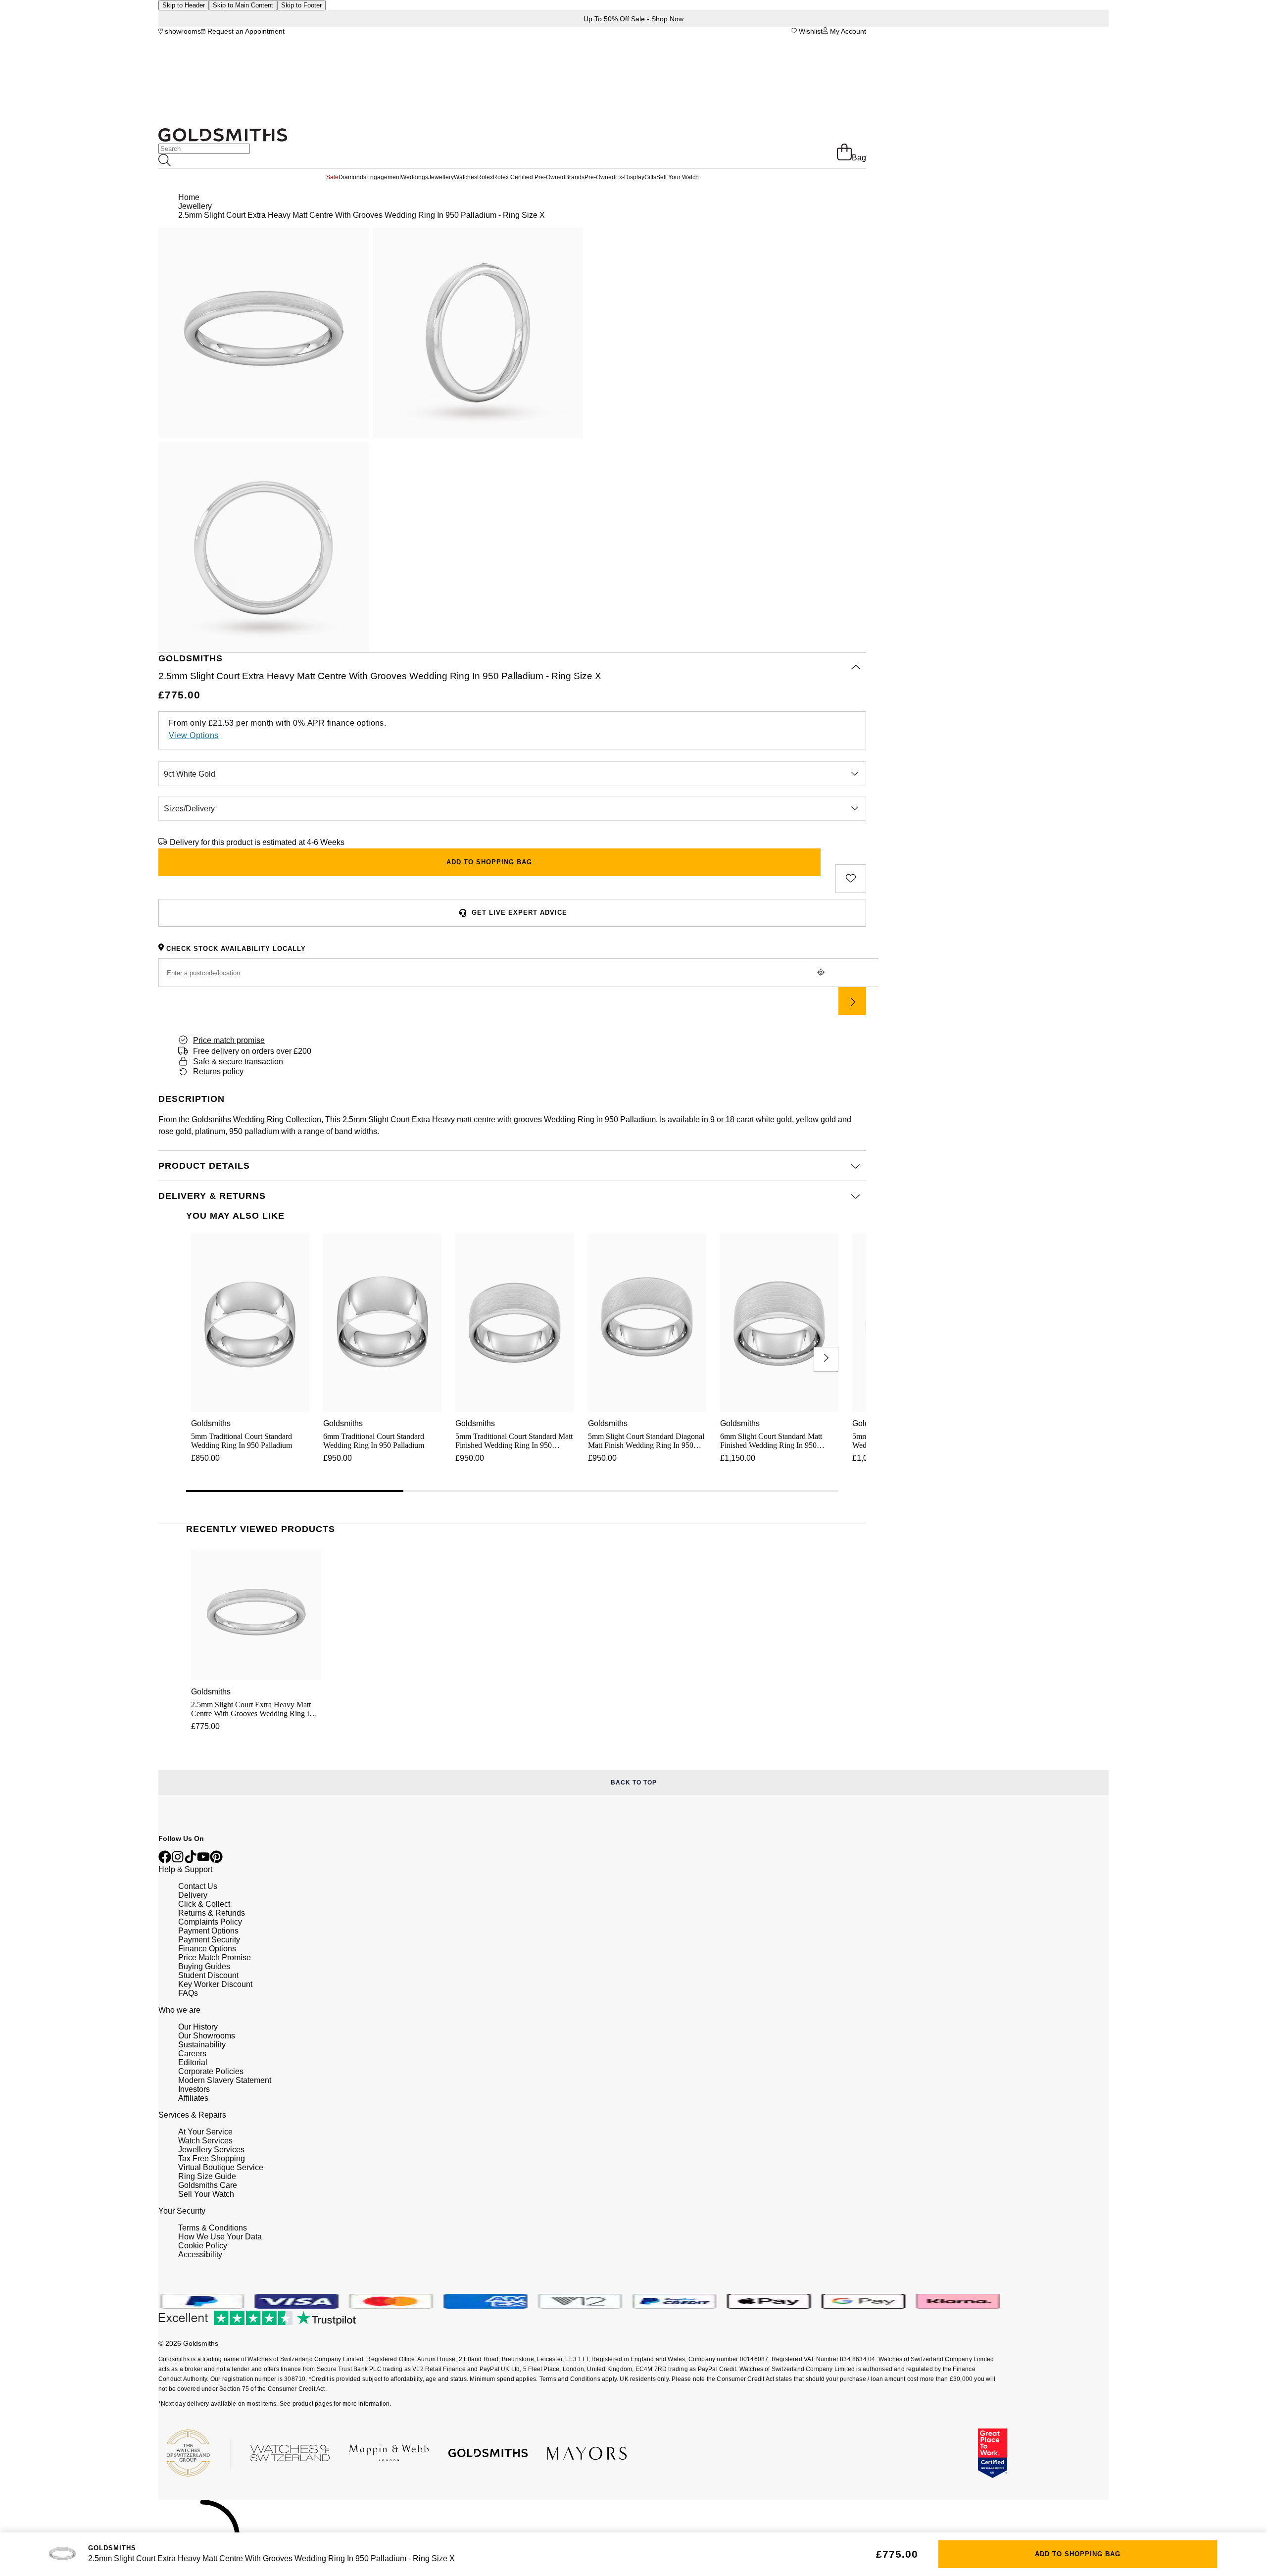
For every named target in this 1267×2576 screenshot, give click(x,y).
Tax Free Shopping (212, 2158)
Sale (332, 177)
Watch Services (205, 2141)
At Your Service (205, 2132)
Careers (192, 2054)
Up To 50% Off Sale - (633, 19)
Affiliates (193, 2098)
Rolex (485, 177)
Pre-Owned (600, 177)
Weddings (414, 177)
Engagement (384, 177)
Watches (465, 177)
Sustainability (202, 2045)
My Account (847, 31)
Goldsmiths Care (208, 2185)
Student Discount (208, 1975)
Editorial (193, 2062)
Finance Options (207, 1949)
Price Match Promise (215, 1957)
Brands (575, 177)
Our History (198, 2027)
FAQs (188, 1993)
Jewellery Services (211, 2150)
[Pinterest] (216, 1860)
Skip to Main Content (243, 5)
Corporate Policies (211, 2071)
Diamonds (352, 177)
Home (189, 197)
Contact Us (198, 1886)
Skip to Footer (301, 5)
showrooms (182, 31)
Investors (194, 2089)
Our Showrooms (207, 2036)
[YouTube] (203, 1860)
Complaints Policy (210, 1922)
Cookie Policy (203, 2246)
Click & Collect (204, 1904)
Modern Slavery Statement (225, 2080)
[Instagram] (178, 1860)
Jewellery (441, 177)
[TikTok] (191, 1860)
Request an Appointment (245, 31)
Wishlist (810, 31)
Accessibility (200, 2254)
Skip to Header (184, 5)
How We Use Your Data (220, 2237)
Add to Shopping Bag (1078, 2554)
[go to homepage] (223, 139)
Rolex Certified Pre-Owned (529, 177)
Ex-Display (630, 177)
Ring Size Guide (207, 2176)
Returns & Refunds (212, 1913)
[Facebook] (165, 1860)
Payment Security (209, 1940)
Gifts (650, 177)
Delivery (193, 1895)
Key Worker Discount (215, 1984)
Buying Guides (204, 1966)
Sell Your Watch (678, 177)
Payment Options (208, 1931)
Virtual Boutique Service (221, 2167)
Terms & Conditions (213, 2228)
